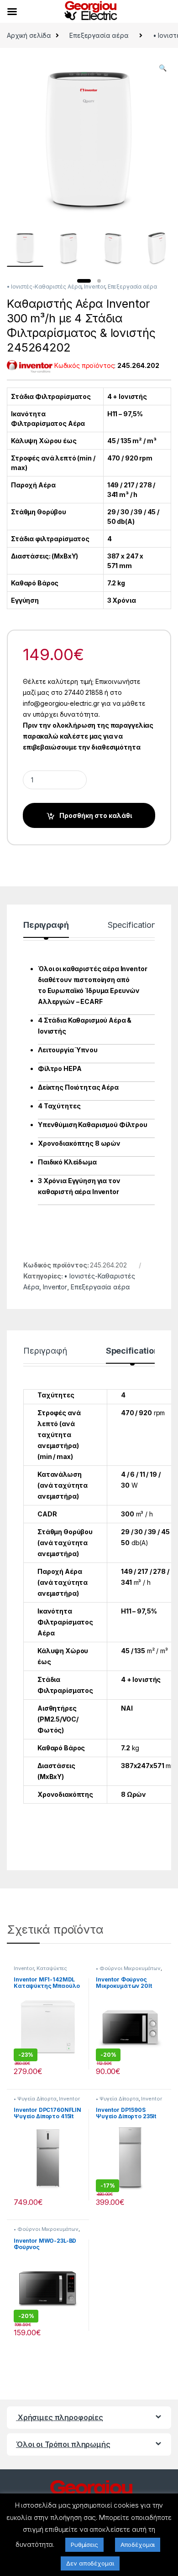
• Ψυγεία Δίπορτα (35, 2099)
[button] (163, 68)
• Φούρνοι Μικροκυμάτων (128, 1968)
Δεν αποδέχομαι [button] (90, 2563)
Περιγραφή (46, 925)
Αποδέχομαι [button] (138, 2545)
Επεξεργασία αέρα (99, 35)
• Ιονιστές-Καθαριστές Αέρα (44, 287)
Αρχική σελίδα (29, 35)
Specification (132, 925)
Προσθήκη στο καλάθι (96, 815)
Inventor (94, 287)
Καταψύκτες (52, 1968)
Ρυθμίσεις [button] (84, 2545)
